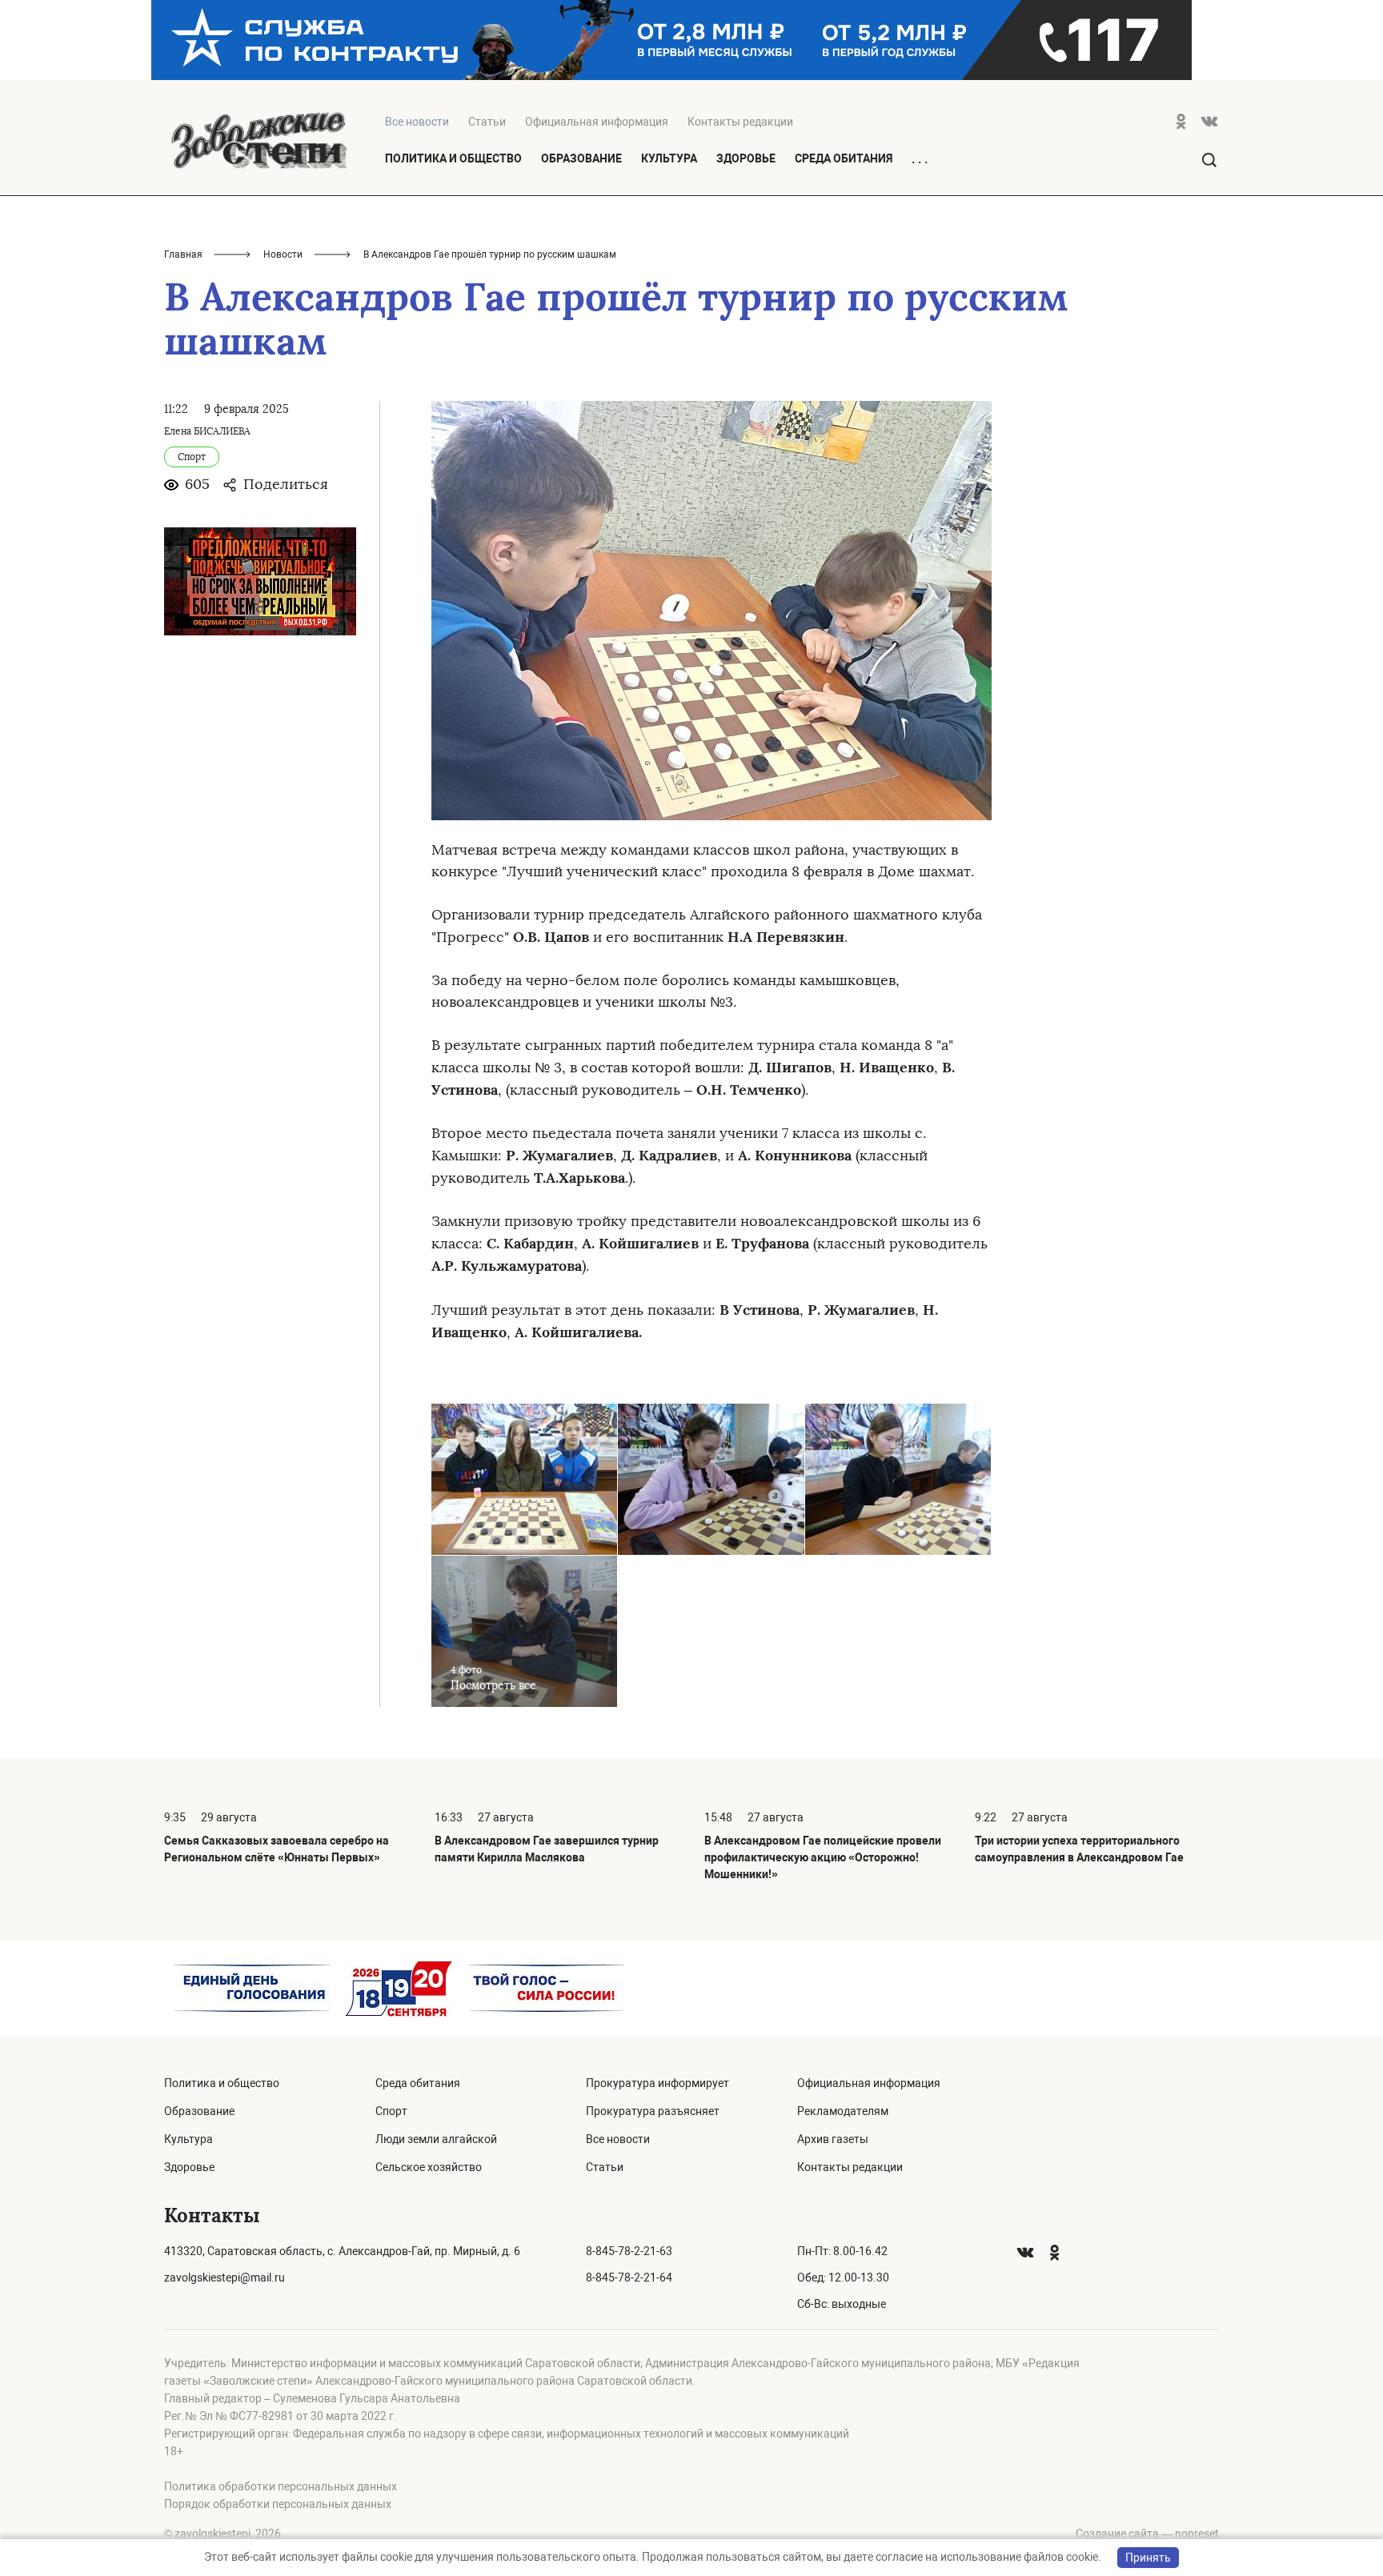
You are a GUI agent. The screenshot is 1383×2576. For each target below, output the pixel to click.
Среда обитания (844, 158)
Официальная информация (597, 122)
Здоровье (746, 158)
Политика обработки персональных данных (281, 2486)
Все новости (618, 2139)
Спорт (391, 2111)
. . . (920, 159)
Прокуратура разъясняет (653, 2111)
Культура (669, 158)
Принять (1148, 2558)
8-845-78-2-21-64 (629, 2278)
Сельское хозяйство (429, 2167)
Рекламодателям (843, 2111)
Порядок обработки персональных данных (278, 2504)
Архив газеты (833, 2139)
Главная (183, 254)
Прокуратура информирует (657, 2083)
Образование (581, 158)
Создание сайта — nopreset (1147, 2534)
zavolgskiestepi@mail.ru (224, 2278)
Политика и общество (453, 158)
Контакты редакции (740, 122)
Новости (283, 254)
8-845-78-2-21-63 (629, 2251)
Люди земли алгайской (436, 2139)
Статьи (487, 122)
